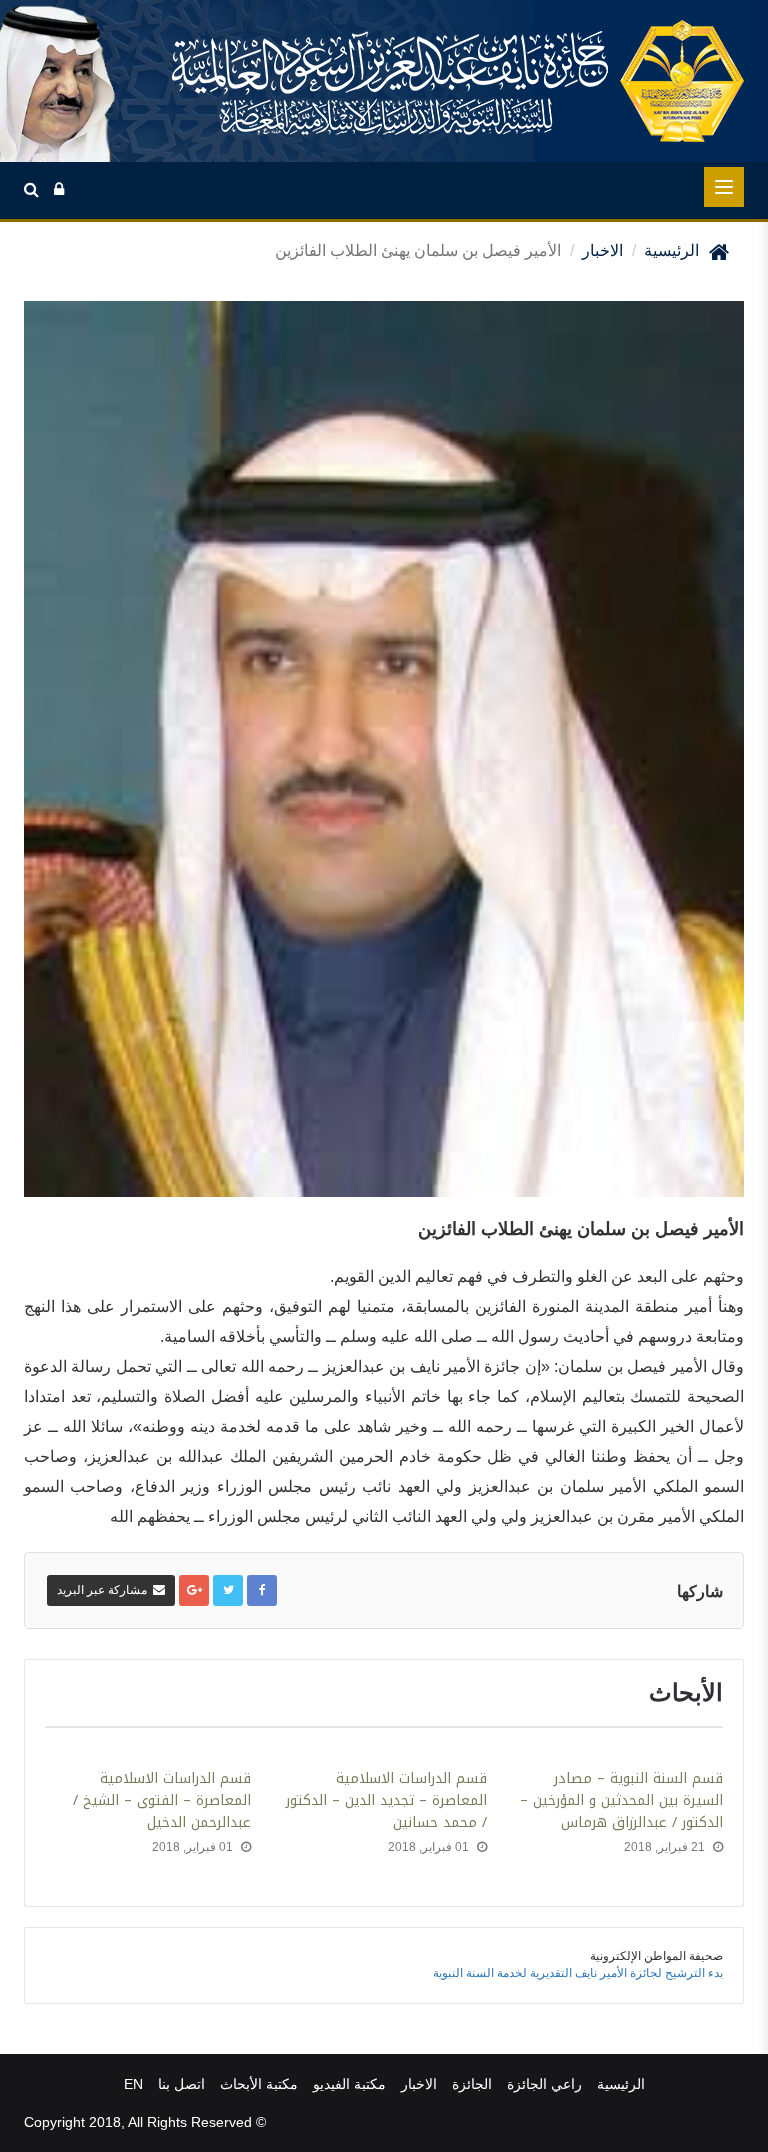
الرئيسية (671, 250)
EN (133, 2084)
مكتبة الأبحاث (259, 2084)
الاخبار (602, 250)
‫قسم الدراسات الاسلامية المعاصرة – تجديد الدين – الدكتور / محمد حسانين (386, 1801)
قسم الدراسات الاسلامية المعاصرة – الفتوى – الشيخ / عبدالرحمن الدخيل (162, 1801)
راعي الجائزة (544, 2084)
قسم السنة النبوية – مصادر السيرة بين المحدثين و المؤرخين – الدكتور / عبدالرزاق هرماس (621, 1801)
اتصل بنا (181, 2084)
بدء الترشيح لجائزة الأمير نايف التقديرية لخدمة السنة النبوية (578, 1973)
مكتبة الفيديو (349, 2084)
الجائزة (472, 2084)
